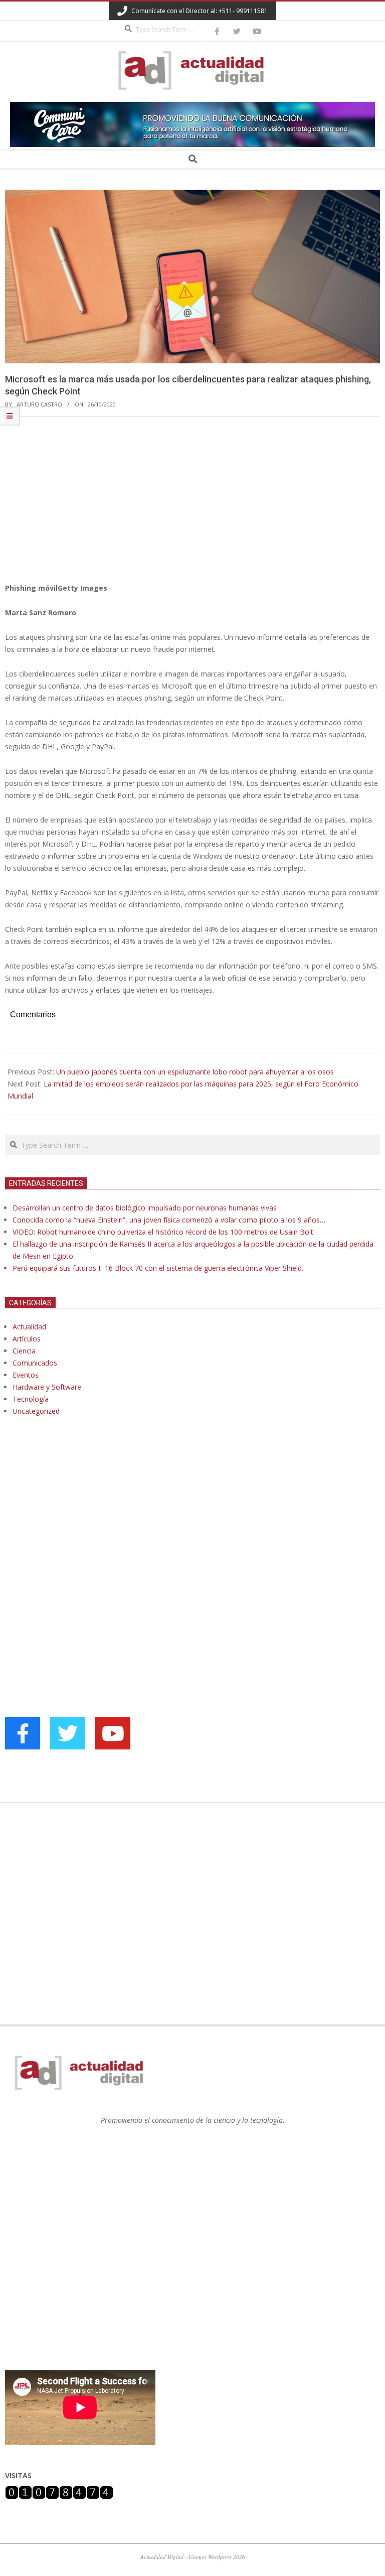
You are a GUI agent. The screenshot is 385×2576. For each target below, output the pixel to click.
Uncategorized (36, 1411)
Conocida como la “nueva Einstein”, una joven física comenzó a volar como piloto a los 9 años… (169, 1220)
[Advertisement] (192, 499)
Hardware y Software (47, 1387)
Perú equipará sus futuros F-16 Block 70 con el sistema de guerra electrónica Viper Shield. (158, 1268)
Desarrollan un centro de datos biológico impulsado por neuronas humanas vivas (145, 1208)
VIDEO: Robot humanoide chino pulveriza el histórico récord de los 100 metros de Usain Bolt (163, 1232)
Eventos (26, 1375)
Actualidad (29, 1327)
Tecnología (31, 1399)
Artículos (27, 1339)
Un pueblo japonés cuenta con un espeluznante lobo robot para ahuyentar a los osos (195, 1072)
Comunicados (35, 1363)
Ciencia (24, 1351)
